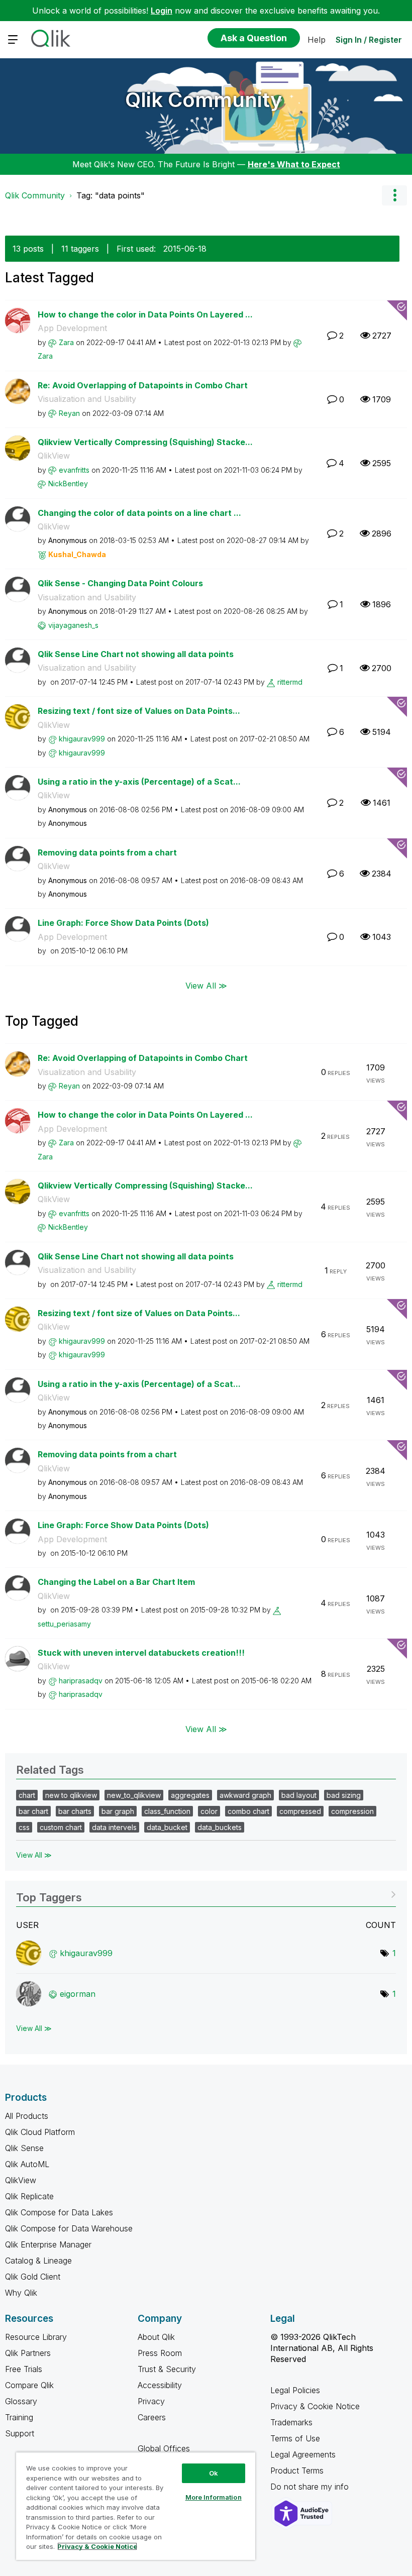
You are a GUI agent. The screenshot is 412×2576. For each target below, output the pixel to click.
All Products (27, 2116)
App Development (72, 328)
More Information (214, 2497)
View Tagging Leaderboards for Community (206, 1894)
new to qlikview (71, 1795)
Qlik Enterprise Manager (48, 2244)
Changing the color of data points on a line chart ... (139, 513)
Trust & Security (167, 2369)
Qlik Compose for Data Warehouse (69, 2228)
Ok (214, 2473)
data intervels (114, 1827)
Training (19, 2417)
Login (162, 11)
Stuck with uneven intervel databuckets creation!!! (141, 1653)
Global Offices (164, 2448)
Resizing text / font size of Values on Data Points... (139, 711)
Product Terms (297, 2471)
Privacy (151, 2401)
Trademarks (291, 2422)
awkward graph (245, 1795)
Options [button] (394, 195)
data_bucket (167, 1827)
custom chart (61, 1827)
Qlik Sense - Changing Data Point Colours (120, 583)
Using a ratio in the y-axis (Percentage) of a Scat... (139, 782)
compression (352, 1811)
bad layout (299, 1795)
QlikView (54, 456)
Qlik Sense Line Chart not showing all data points (136, 654)
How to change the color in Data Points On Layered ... (145, 314)
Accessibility (160, 2385)
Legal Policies (295, 2390)
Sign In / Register (369, 40)
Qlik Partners (28, 2353)
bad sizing (344, 1795)
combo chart (248, 1811)
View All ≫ (206, 986)
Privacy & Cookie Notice (315, 2406)
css (24, 1827)
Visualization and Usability (87, 399)
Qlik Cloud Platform (40, 2132)
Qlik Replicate (29, 2196)
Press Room (160, 2353)
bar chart (33, 1811)
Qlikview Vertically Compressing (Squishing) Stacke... (145, 442)
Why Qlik (21, 2293)
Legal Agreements (303, 2454)
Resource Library (36, 2337)
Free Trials (24, 2369)
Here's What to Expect (294, 164)
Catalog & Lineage (38, 2261)
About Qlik (156, 2337)
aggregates (190, 1795)
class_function (167, 1811)
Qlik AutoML (27, 2164)
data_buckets (220, 1827)
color (209, 1811)
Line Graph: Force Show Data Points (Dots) (123, 923)
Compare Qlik (29, 2385)
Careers (152, 2417)
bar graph (118, 1811)
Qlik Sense (24, 2148)
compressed (300, 1811)
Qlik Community (204, 100)
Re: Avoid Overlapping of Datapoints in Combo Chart (143, 385)
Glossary (21, 2401)
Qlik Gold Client (33, 2277)
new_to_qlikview (134, 1795)
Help (317, 40)
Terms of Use (295, 2438)
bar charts (75, 1811)
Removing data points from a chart (107, 852)
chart (27, 1795)
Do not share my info (311, 2487)
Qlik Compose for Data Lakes (59, 2212)
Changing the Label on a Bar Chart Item (116, 1582)
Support (20, 2433)
